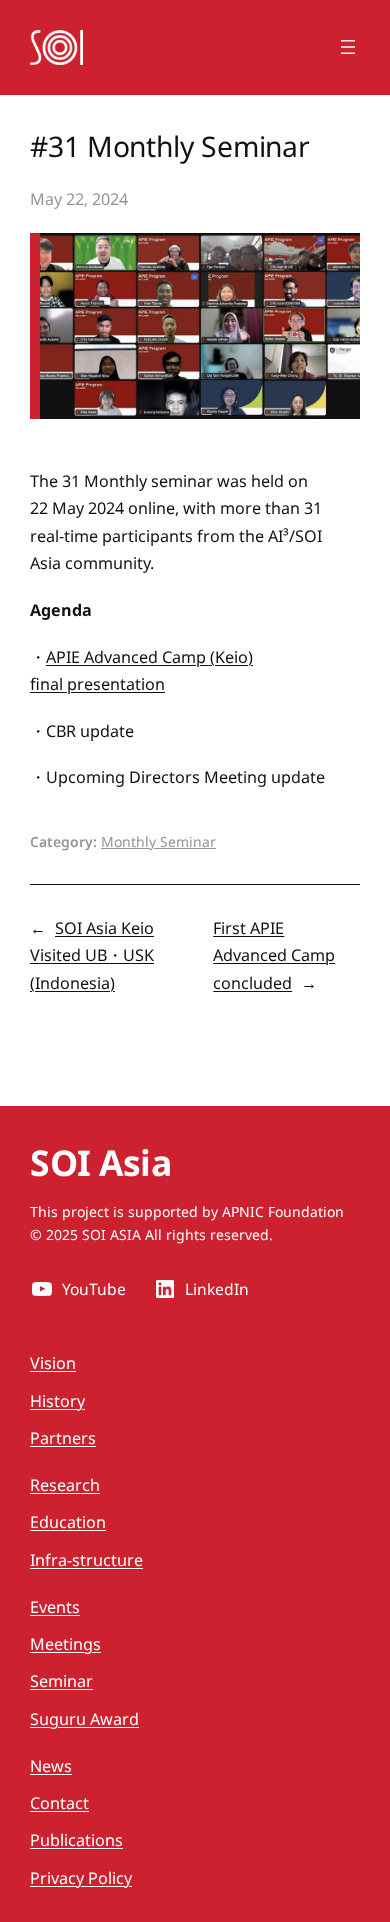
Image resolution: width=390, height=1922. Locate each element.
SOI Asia (100, 1162)
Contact (59, 1803)
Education (68, 1522)
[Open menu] (348, 47)
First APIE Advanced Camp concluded (274, 955)
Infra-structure (86, 1560)
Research (65, 1485)
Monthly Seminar (158, 841)
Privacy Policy (81, 1878)
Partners (63, 1438)
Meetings (65, 1644)
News (51, 1766)
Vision (53, 1363)
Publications (76, 1840)
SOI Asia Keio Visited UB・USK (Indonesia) (92, 955)
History (57, 1401)
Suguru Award (84, 1719)
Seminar (61, 1681)
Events (55, 1607)
